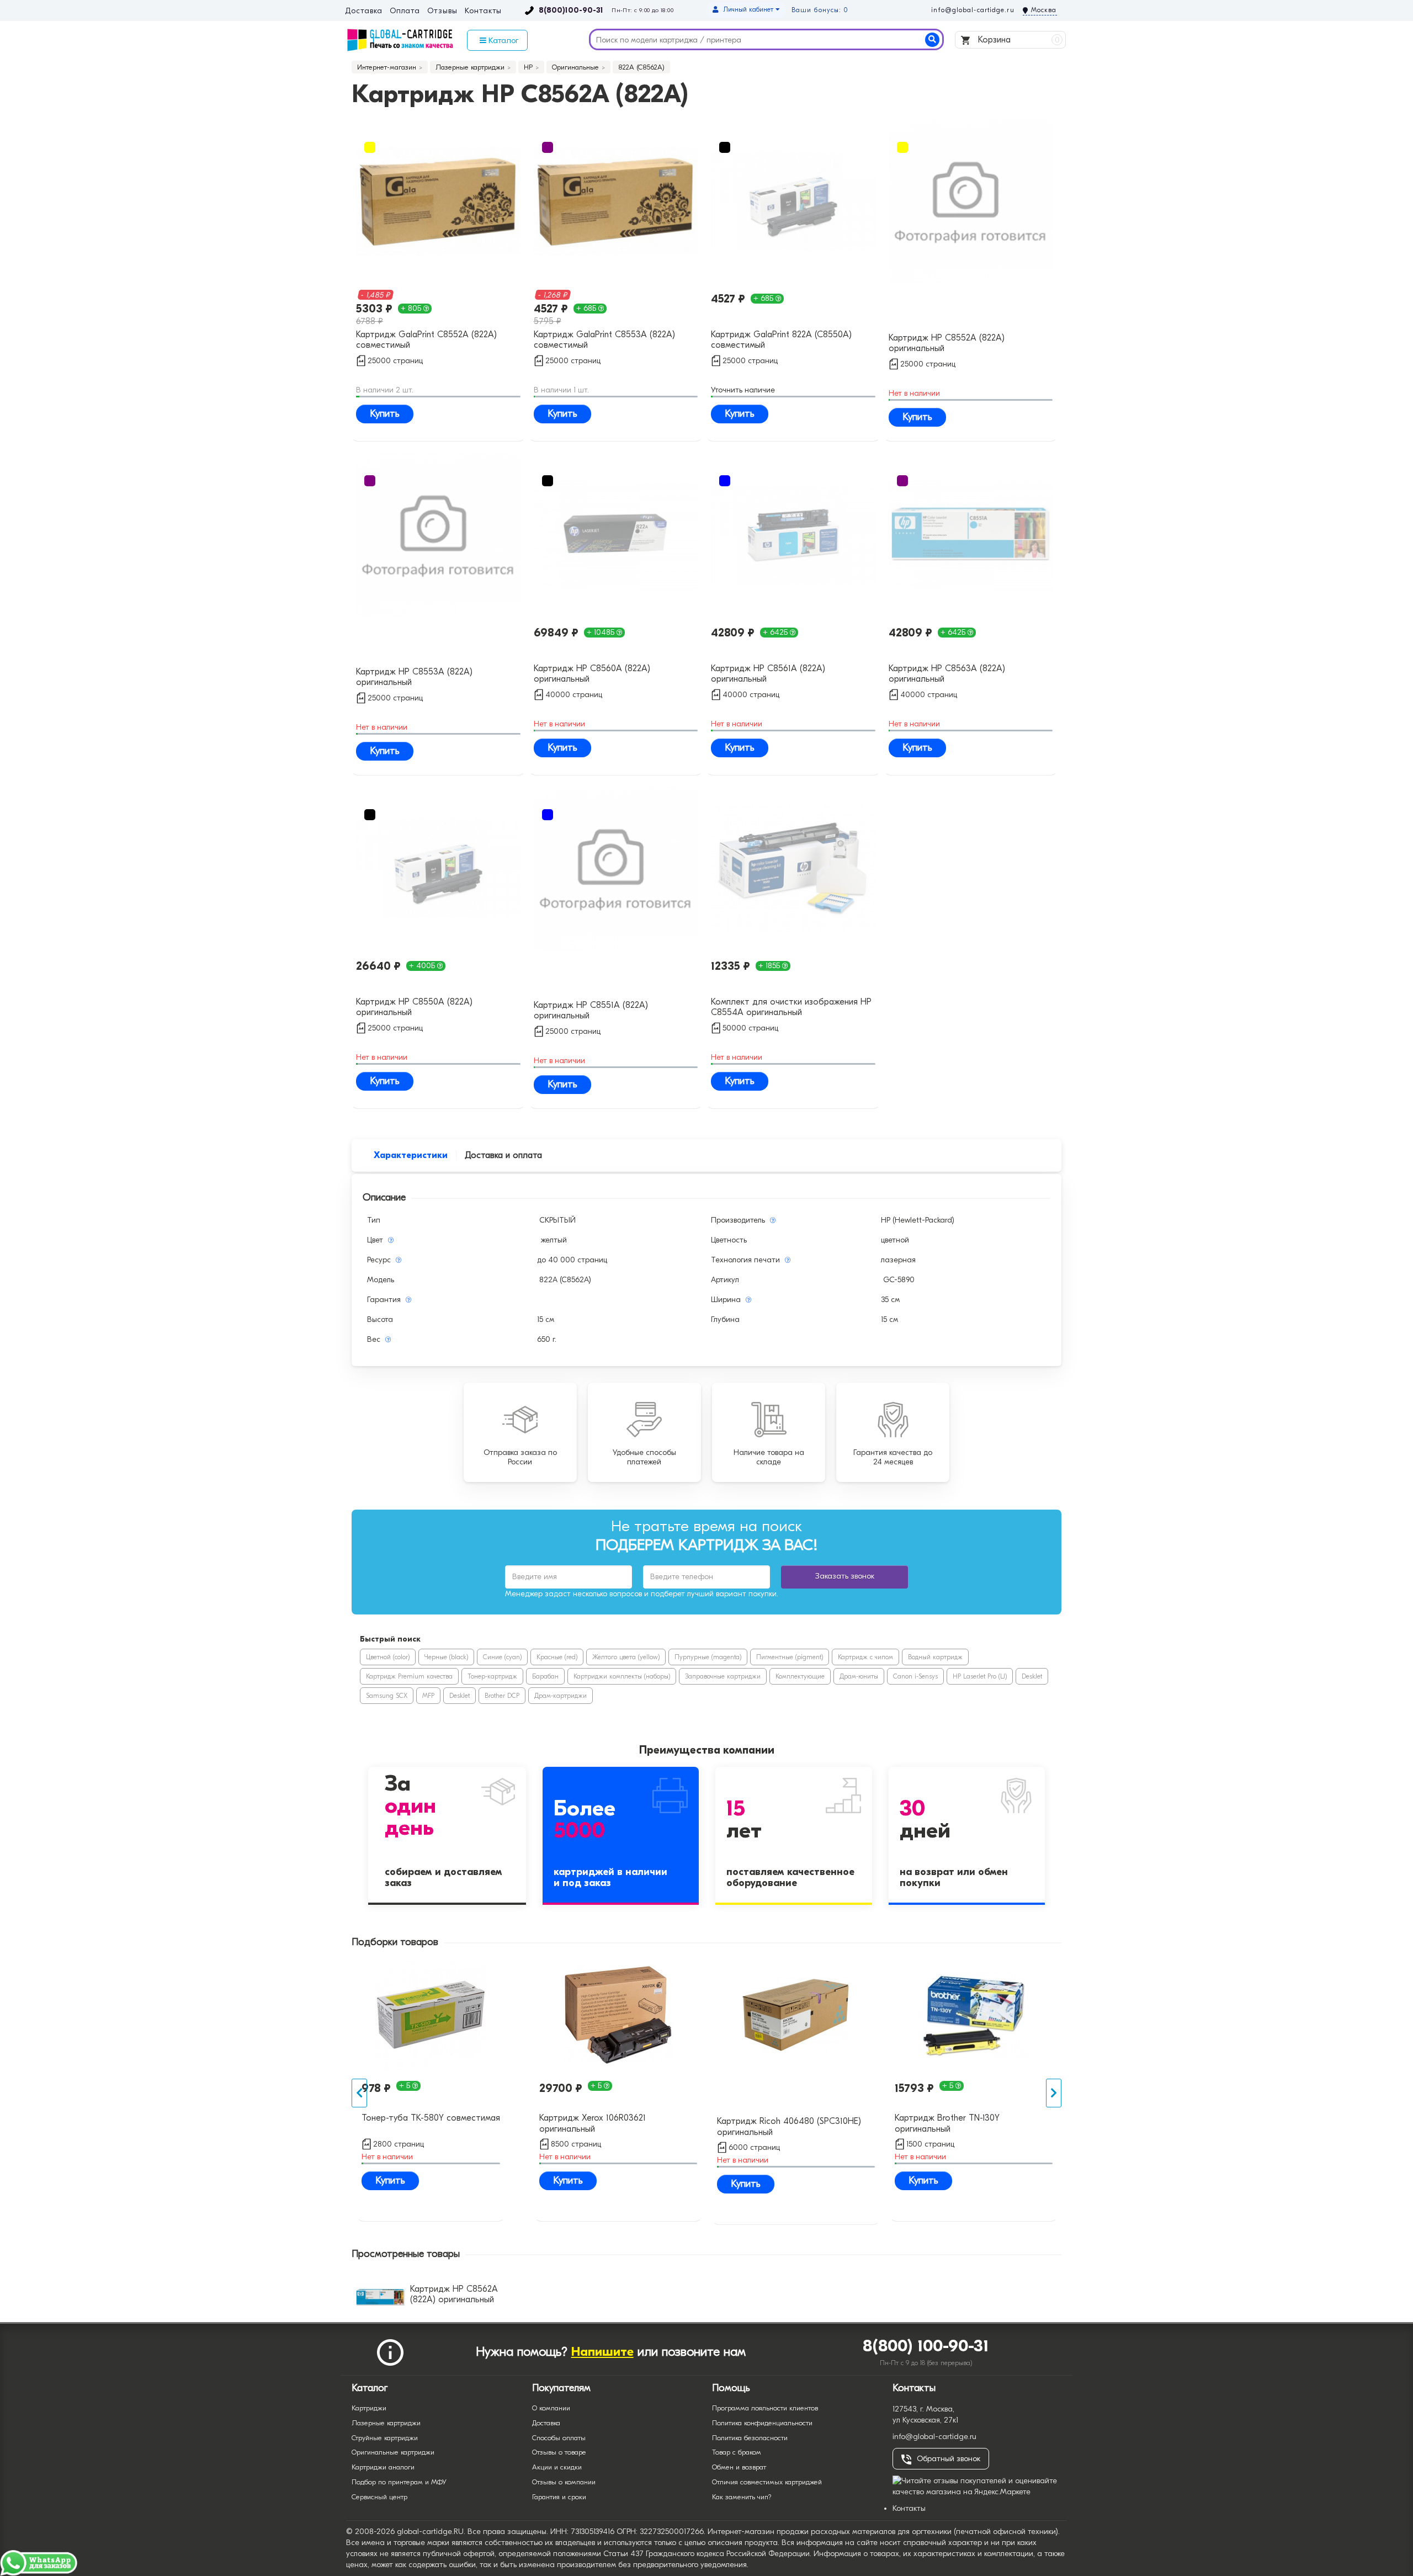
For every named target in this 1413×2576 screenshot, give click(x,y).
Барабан (545, 1676)
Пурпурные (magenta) (708, 1657)
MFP (428, 1696)
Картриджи (369, 2408)
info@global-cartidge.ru (973, 10)
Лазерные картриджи (386, 2423)
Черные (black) (446, 1657)
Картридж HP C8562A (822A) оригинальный (454, 2294)
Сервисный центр (379, 2497)
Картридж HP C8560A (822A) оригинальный (592, 674)
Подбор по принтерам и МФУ (399, 2482)
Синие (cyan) (502, 1657)
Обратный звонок (949, 2459)
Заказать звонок (845, 1576)
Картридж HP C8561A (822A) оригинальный (768, 674)
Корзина (1018, 40)
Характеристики (411, 1155)
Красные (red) (557, 1657)
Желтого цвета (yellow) (626, 1657)
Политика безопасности (750, 2438)
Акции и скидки (557, 2467)
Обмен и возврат (739, 2467)
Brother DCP (502, 1696)
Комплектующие (800, 1676)
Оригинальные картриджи (393, 2452)
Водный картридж (935, 1657)
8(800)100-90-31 (571, 10)
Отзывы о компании (564, 2482)
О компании (551, 2408)
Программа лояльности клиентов (765, 2408)
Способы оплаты (559, 2438)
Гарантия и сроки (559, 2497)
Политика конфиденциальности (762, 2423)
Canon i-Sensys (915, 1676)
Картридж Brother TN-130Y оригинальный (947, 2123)
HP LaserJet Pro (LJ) (980, 1676)
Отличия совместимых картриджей (767, 2482)
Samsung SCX (387, 1696)
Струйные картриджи (385, 2438)
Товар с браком (737, 2452)
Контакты (483, 11)
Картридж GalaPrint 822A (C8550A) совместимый (781, 340)
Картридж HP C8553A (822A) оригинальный (414, 677)
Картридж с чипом (865, 1657)
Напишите (602, 2352)
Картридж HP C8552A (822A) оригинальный (947, 343)
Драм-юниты (859, 1676)
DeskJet (1032, 1676)
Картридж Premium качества (409, 1676)
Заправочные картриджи (723, 1676)
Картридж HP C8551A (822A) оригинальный (591, 1010)
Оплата (405, 11)
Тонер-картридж (492, 1676)
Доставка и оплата (503, 1155)
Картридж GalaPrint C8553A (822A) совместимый (604, 340)
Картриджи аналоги (383, 2467)
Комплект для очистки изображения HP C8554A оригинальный (791, 1007)
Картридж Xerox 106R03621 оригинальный (593, 2123)
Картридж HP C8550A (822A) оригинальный (414, 1007)
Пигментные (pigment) (790, 1657)
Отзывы (442, 11)
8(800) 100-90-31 (926, 2346)
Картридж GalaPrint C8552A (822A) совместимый (426, 340)
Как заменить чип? (742, 2497)
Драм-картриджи (561, 1696)
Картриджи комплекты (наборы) (622, 1676)
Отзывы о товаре (559, 2452)
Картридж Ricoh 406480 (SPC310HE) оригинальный (789, 2126)
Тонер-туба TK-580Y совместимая (431, 2118)
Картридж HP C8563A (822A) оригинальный (947, 674)
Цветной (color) (388, 1657)
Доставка (363, 11)
